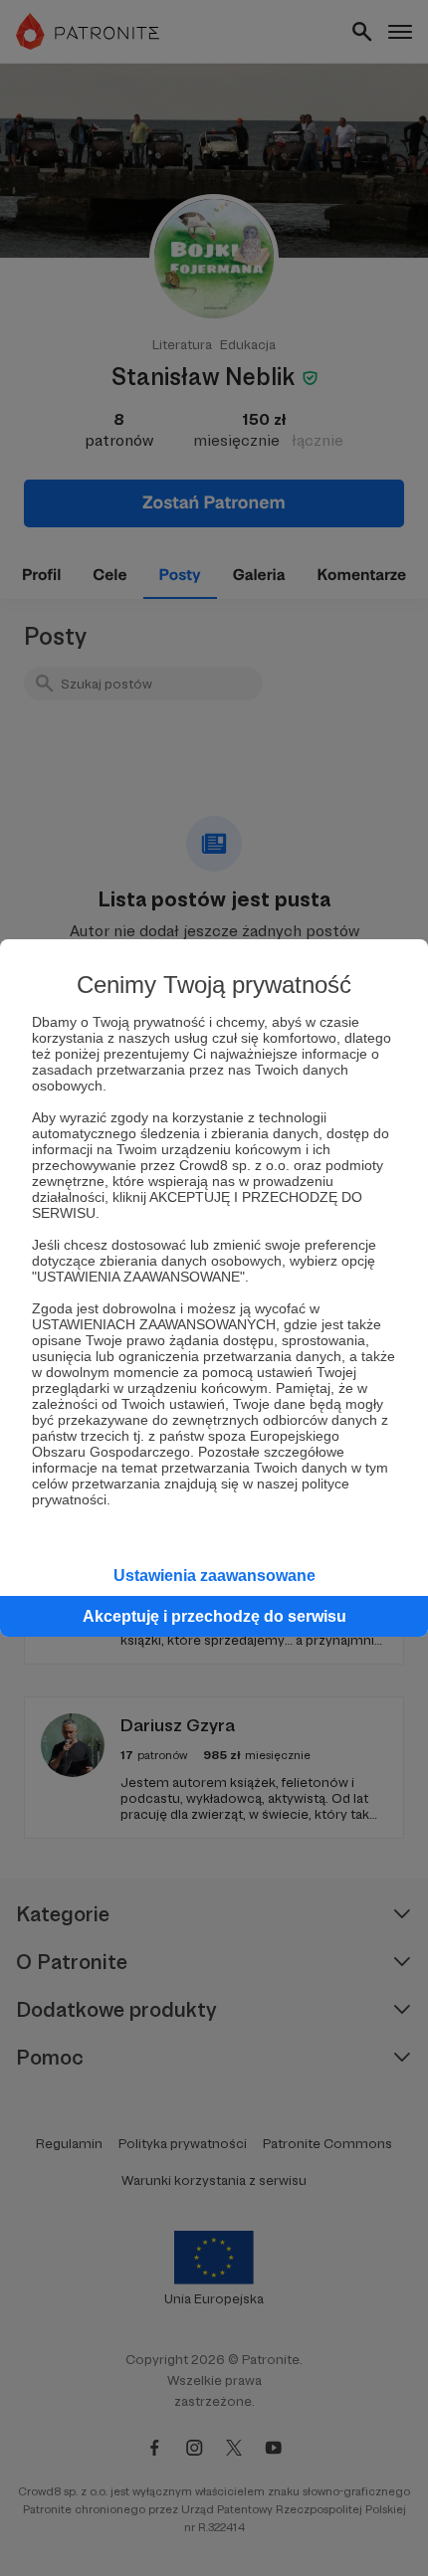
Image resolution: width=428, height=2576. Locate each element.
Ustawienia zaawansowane (214, 1576)
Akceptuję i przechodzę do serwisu (214, 1616)
